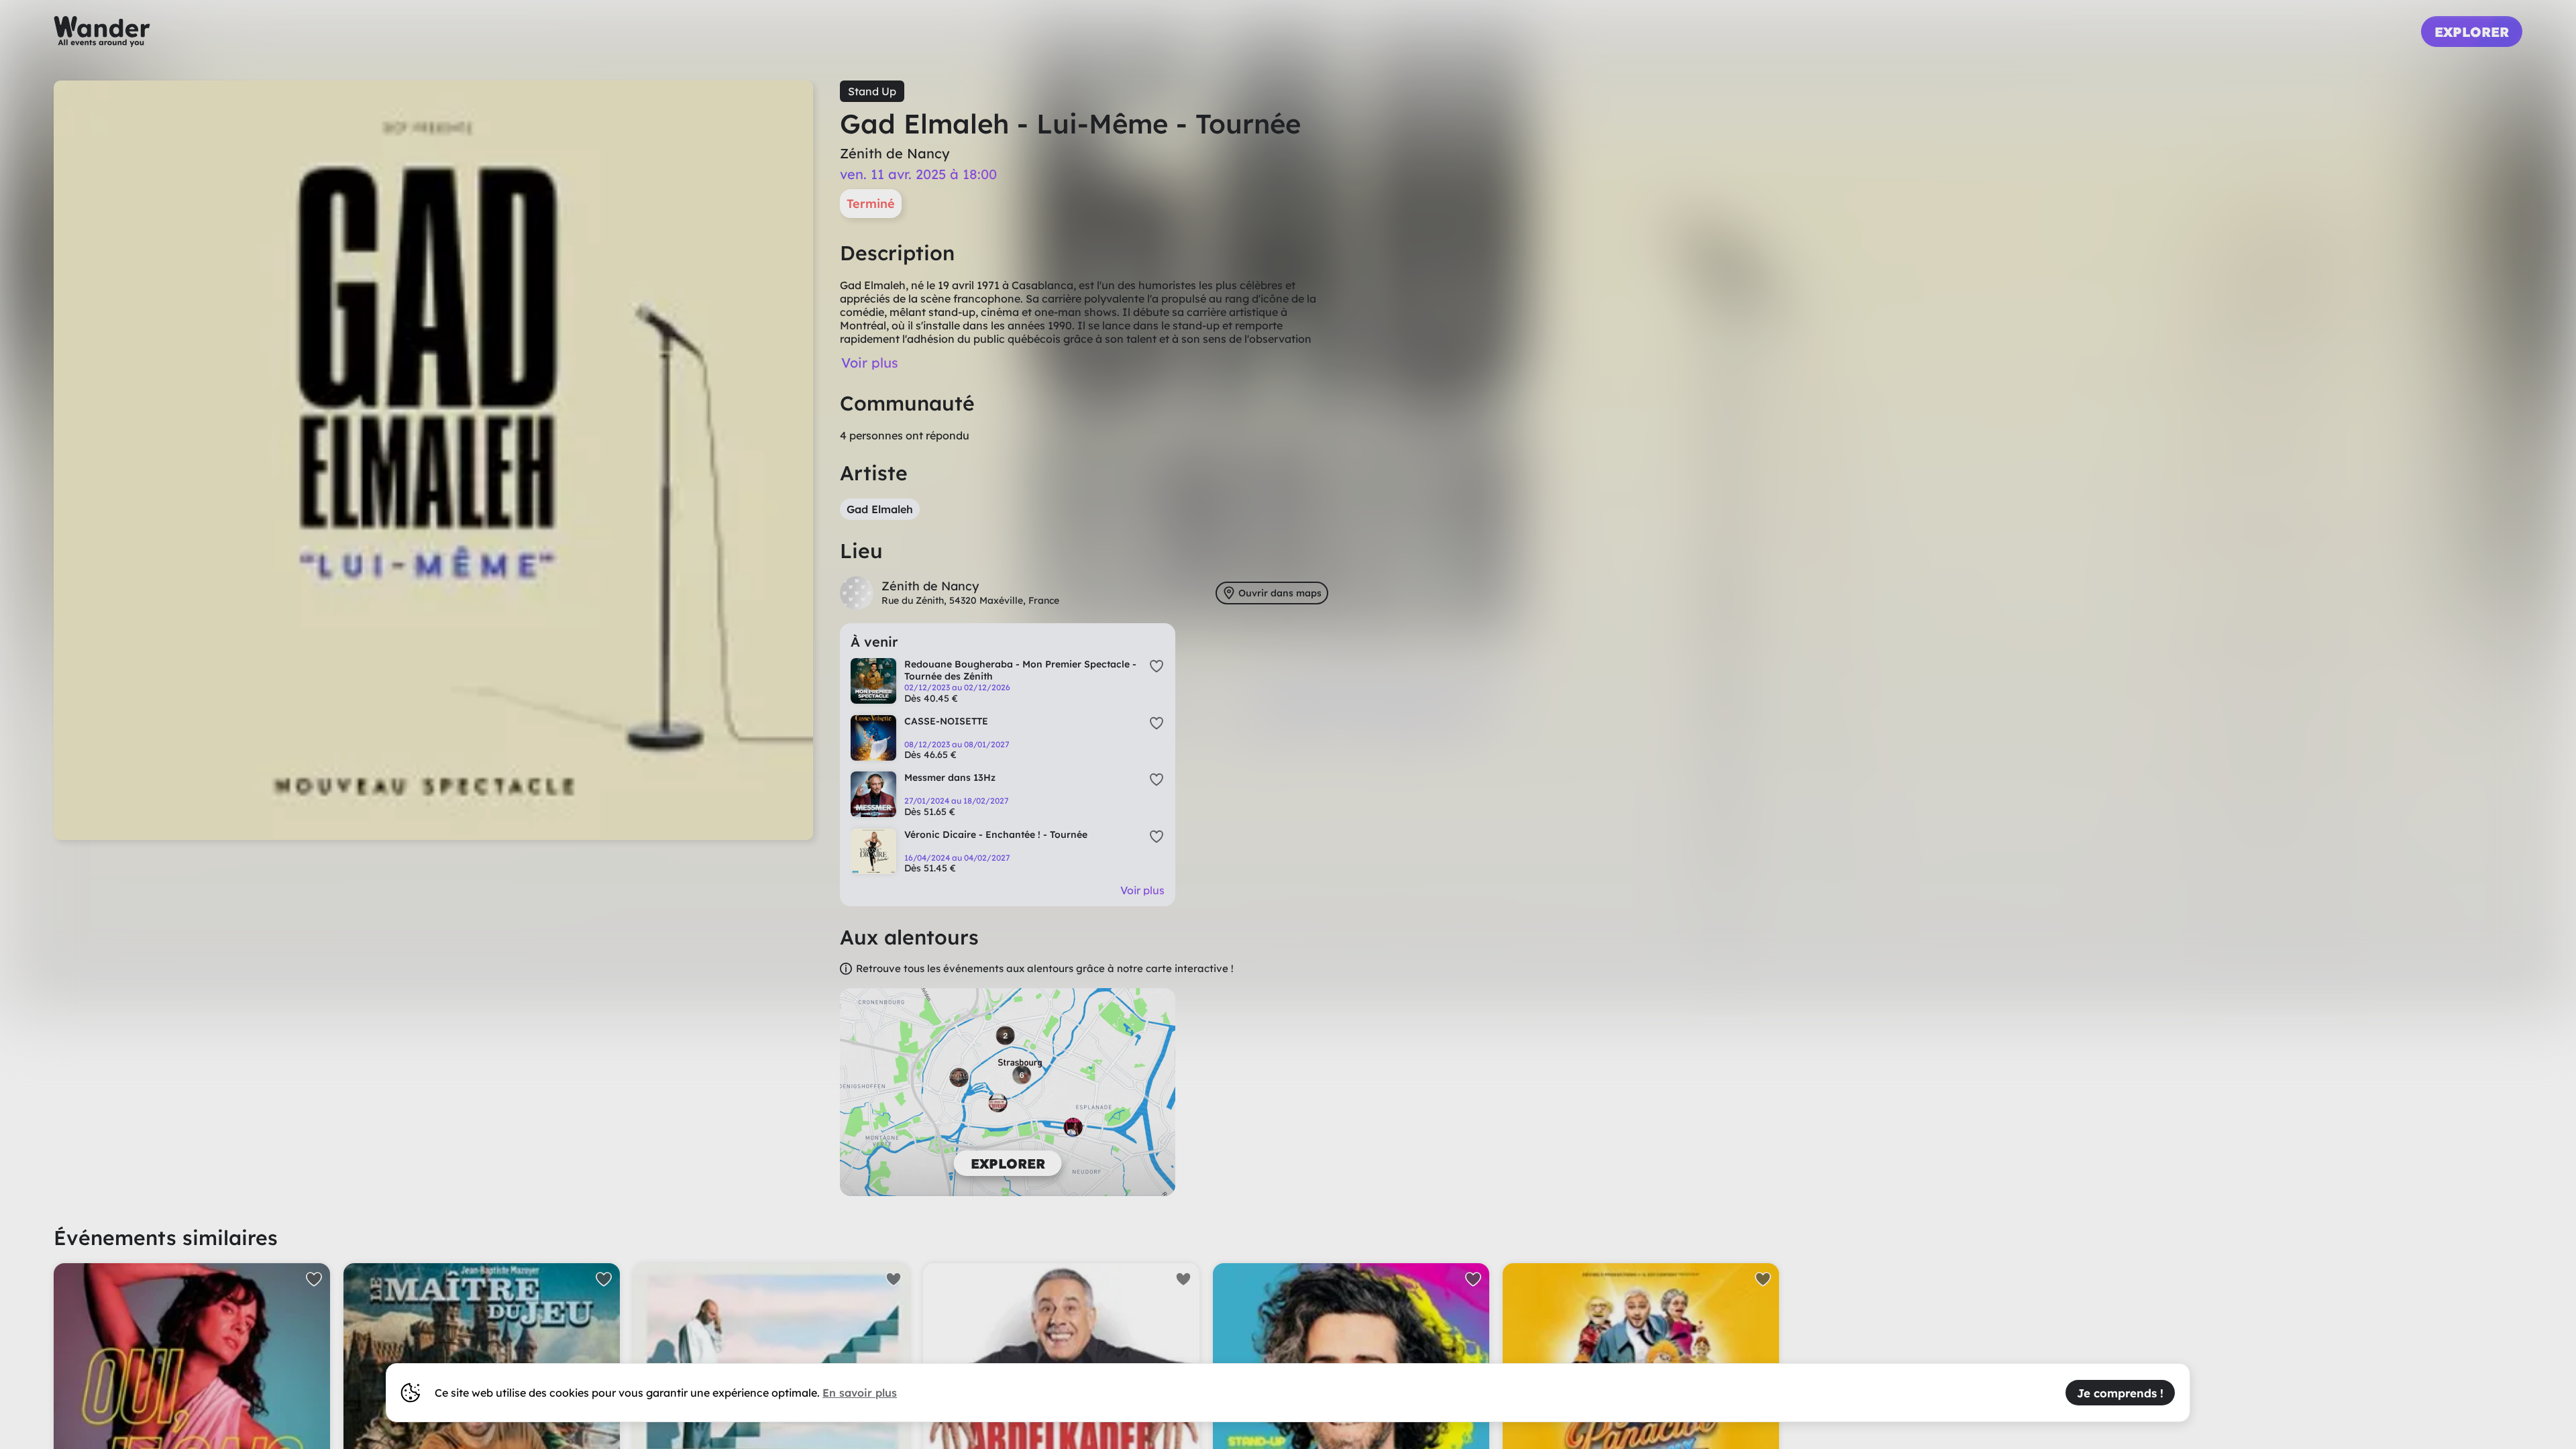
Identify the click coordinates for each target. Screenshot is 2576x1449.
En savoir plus (860, 1393)
